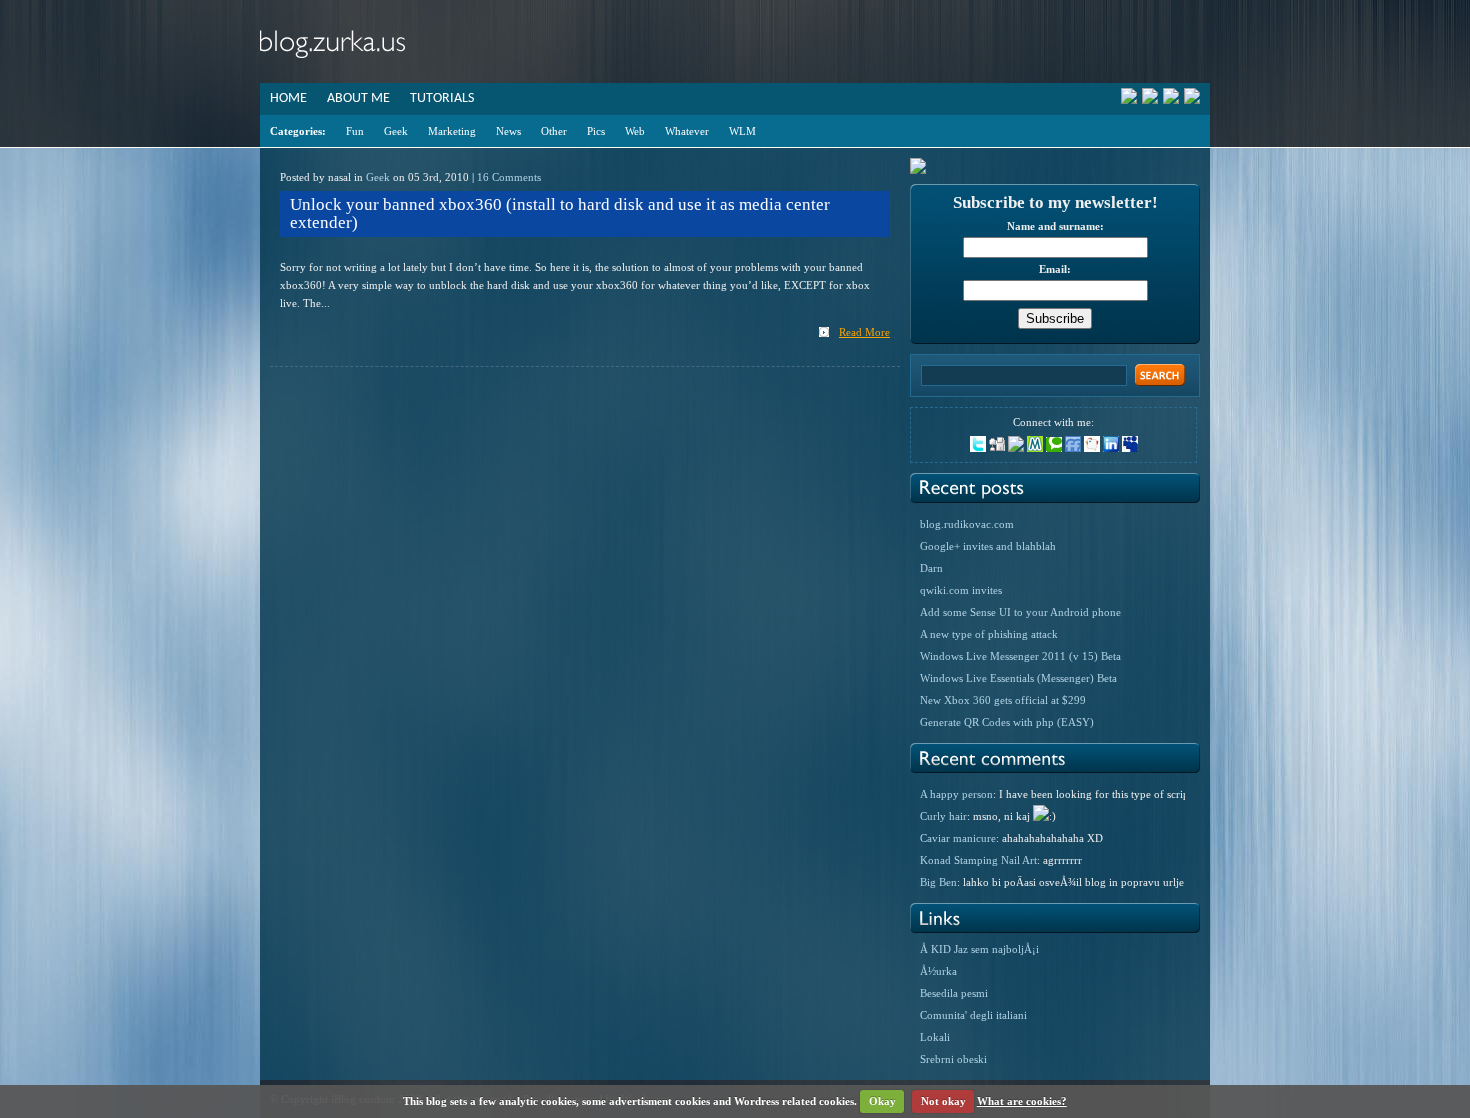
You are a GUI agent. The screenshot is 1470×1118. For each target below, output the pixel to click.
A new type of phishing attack (989, 634)
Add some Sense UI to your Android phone (1020, 612)
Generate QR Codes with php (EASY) (1007, 722)
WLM (742, 131)
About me (358, 98)
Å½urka (938, 971)
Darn (931, 568)
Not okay (943, 1101)
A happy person (956, 794)
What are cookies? (1022, 1101)
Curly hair (943, 816)
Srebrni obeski (953, 1059)
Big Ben (938, 882)
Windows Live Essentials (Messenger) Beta (1018, 678)
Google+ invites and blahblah (988, 546)
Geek (396, 131)
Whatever (687, 131)
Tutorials (442, 98)
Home (288, 98)
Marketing (452, 131)
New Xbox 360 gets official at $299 (1003, 700)
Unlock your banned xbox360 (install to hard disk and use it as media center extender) (560, 213)
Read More (864, 332)
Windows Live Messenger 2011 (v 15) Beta (1020, 656)
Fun (355, 131)
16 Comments (509, 177)
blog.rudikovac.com (967, 524)
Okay (882, 1101)
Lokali (935, 1037)
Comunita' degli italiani (973, 1015)
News (508, 131)
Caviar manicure (958, 838)
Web (635, 131)
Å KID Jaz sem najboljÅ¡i (979, 949)
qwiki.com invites (961, 590)
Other (554, 131)
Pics (596, 131)
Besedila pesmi (954, 993)
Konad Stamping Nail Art (978, 860)
